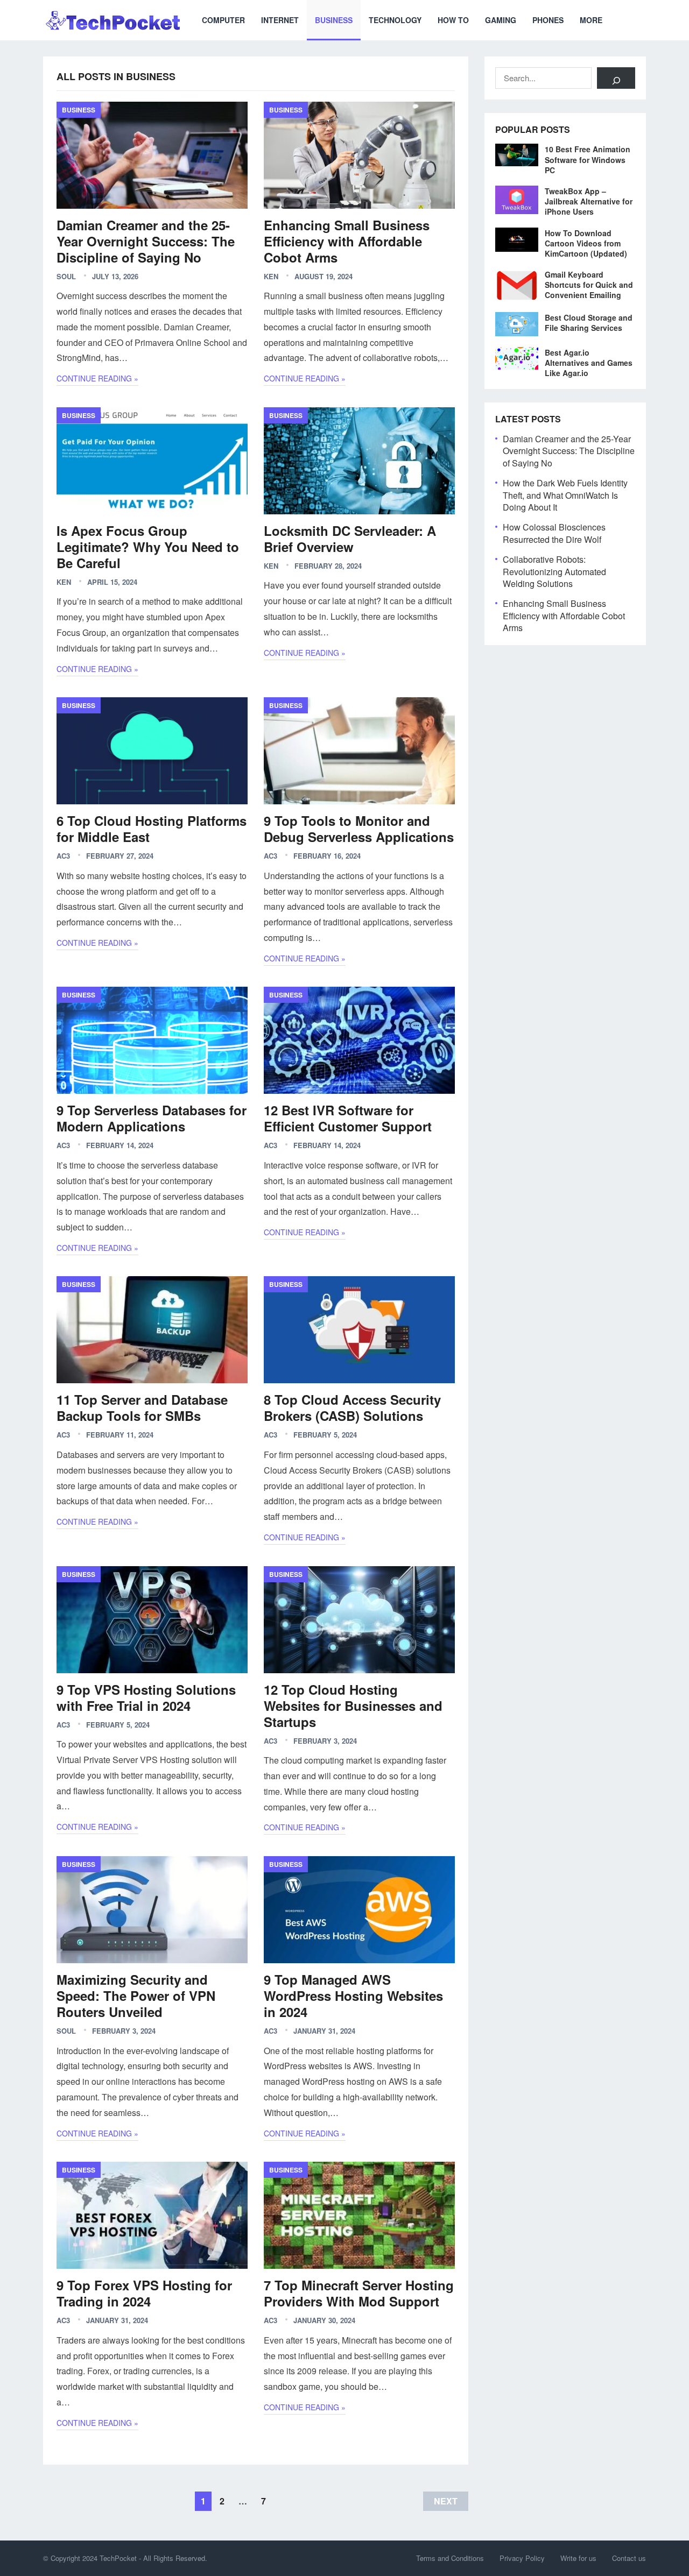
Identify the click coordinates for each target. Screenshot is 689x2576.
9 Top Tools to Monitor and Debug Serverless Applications (359, 829)
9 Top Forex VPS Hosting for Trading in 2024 (144, 2293)
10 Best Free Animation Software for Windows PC (588, 159)
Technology (395, 20)
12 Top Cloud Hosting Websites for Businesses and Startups (353, 1705)
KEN (271, 276)
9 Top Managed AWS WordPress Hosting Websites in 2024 (353, 1995)
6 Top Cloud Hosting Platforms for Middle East (152, 829)
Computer (223, 20)
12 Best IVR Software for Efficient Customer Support (348, 1118)
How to (453, 20)
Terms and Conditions (450, 2558)
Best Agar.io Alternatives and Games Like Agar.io (589, 363)
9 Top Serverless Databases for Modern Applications (152, 1118)
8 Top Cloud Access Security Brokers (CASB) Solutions (352, 1407)
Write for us (578, 2558)
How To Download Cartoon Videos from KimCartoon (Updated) (586, 243)
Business (334, 20)
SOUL (66, 276)
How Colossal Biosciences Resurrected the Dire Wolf (554, 533)
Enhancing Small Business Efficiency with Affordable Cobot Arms (347, 241)
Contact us (629, 2558)
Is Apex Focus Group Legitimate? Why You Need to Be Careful (148, 547)
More (591, 20)
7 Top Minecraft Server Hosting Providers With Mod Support (359, 2293)
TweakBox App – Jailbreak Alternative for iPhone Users (589, 201)
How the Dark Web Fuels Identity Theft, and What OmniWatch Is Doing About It (565, 495)
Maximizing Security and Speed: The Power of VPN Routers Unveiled (136, 1995)
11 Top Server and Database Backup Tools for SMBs (142, 1407)
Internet (280, 20)
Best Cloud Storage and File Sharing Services (589, 323)
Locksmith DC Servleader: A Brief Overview (350, 539)
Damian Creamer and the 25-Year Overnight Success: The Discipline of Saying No (146, 241)
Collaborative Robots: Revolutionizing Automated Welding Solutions (554, 571)
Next (446, 2501)
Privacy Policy (522, 2558)
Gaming (501, 20)
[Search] (616, 78)
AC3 (63, 856)
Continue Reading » (97, 378)
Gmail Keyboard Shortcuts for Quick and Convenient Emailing (589, 285)
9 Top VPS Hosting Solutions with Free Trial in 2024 (146, 1697)
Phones (548, 20)
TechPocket (118, 2558)
